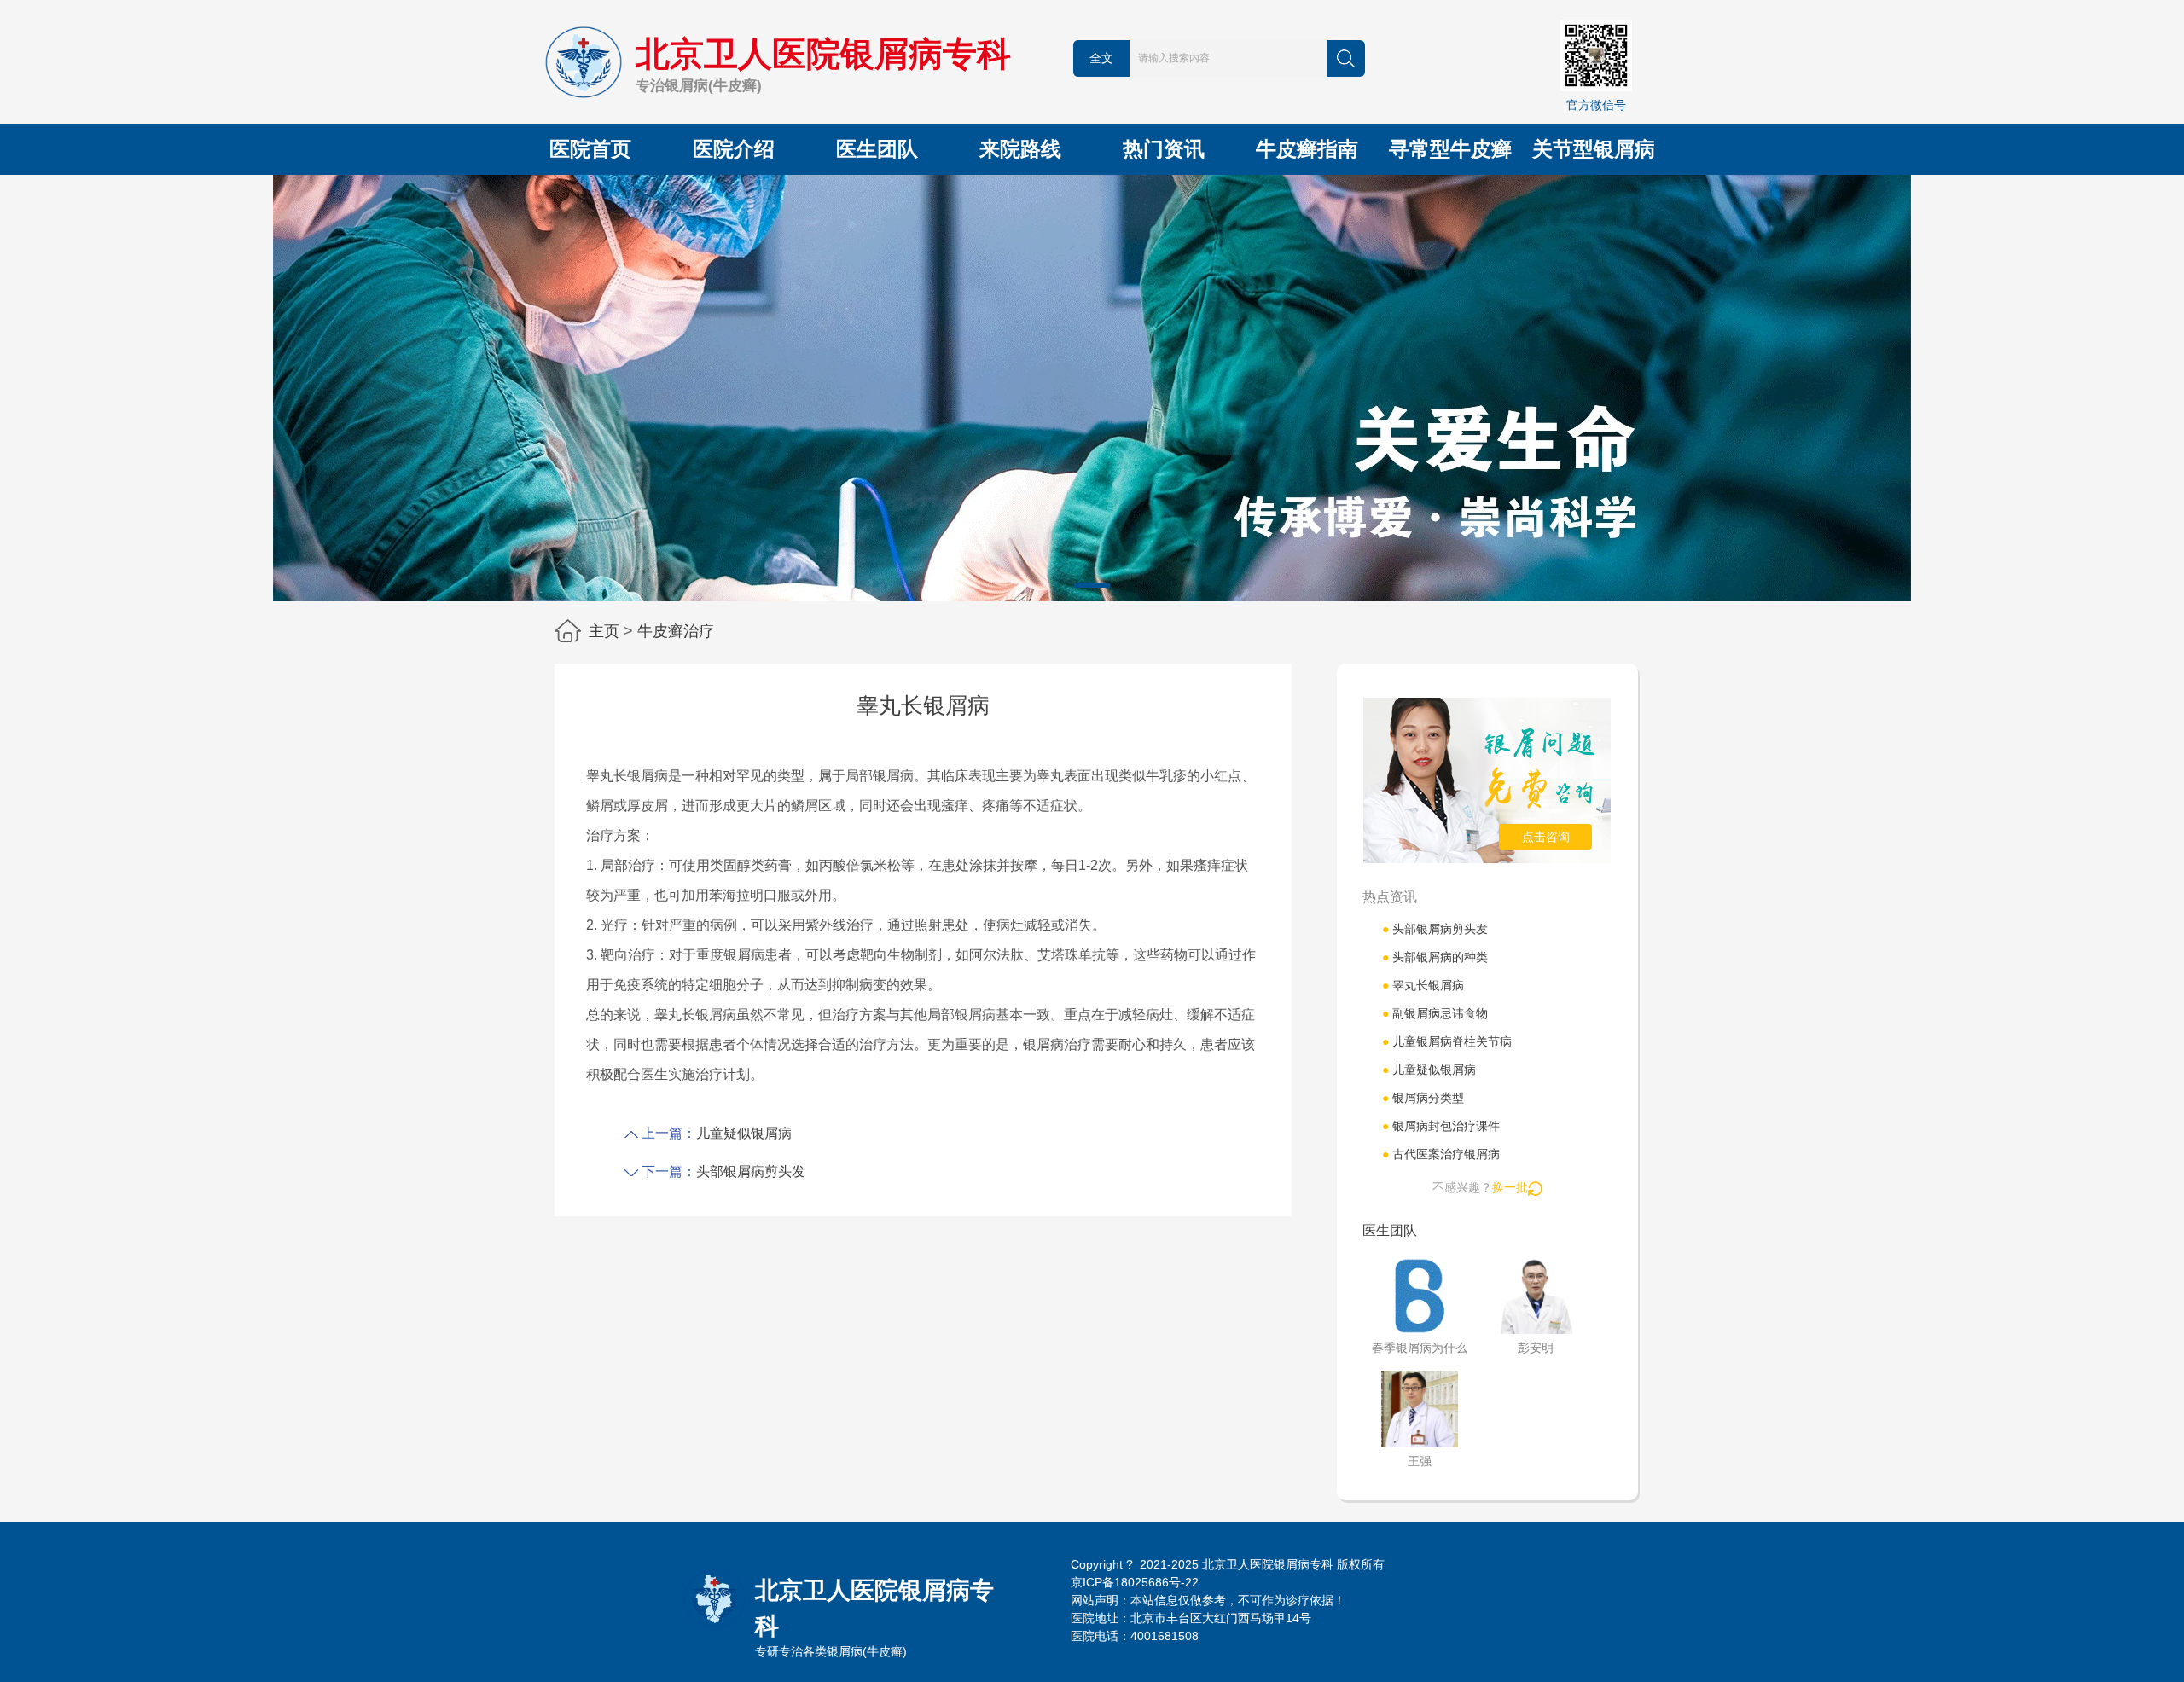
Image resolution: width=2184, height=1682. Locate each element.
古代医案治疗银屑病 (1441, 1154)
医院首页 (590, 149)
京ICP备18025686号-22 (1135, 1582)
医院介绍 (734, 149)
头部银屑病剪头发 (751, 1172)
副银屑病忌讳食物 (1435, 1013)
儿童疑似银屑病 (744, 1133)
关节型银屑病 (1594, 149)
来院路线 (1020, 149)
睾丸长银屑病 (1423, 985)
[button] (1092, 586)
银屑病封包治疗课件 (1441, 1126)
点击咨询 (1546, 837)
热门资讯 (1164, 149)
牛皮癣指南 (1307, 149)
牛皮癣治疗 (676, 631)
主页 (604, 631)
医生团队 (877, 149)
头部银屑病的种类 (1435, 957)
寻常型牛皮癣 (1450, 149)
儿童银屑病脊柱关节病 (1447, 1041)
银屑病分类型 (1423, 1098)
